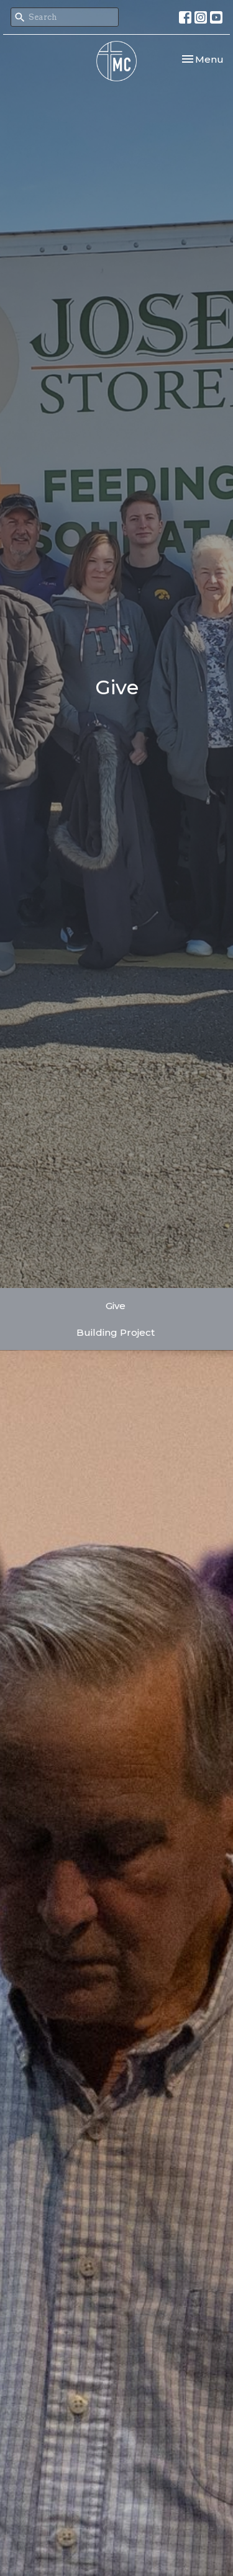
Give (116, 1306)
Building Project (116, 1332)
